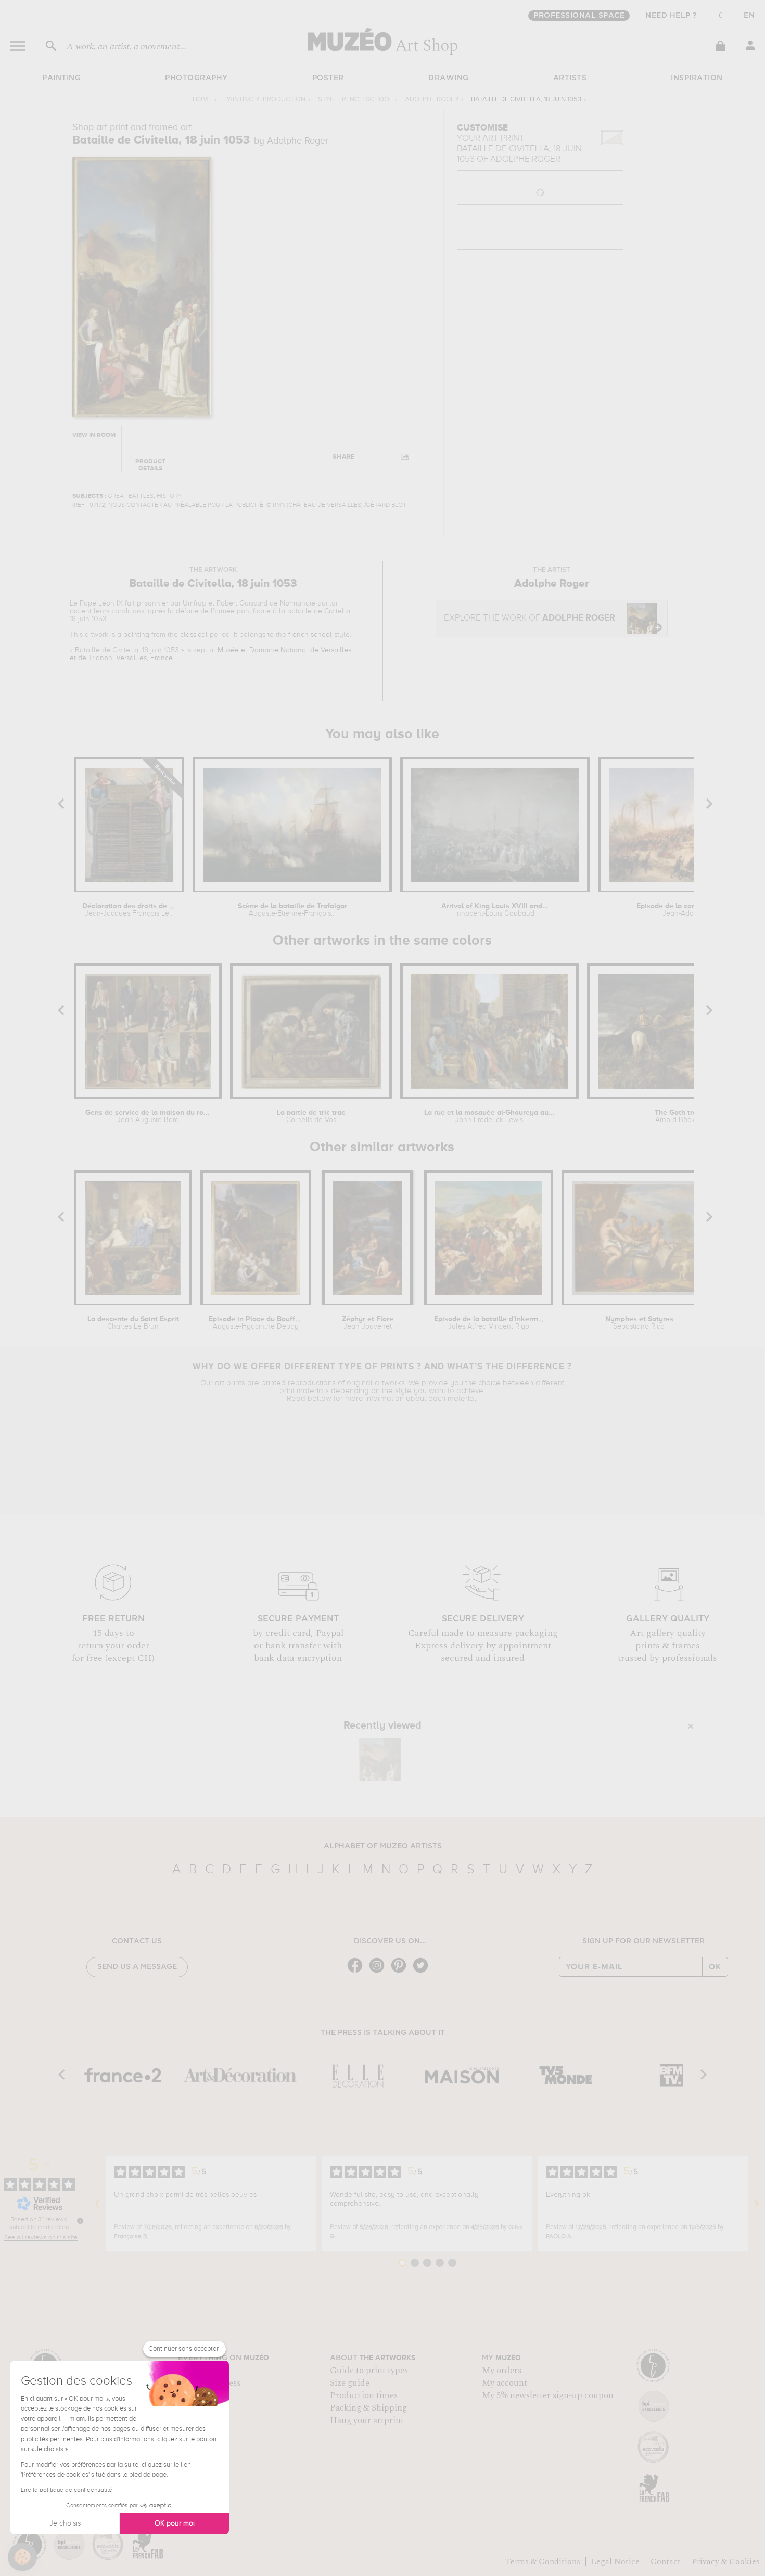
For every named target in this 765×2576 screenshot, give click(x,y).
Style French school (355, 100)
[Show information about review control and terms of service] (80, 2221)
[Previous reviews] (97, 2204)
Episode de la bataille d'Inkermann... (489, 1323)
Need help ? (671, 16)
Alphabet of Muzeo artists (383, 1846)
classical (194, 635)
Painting (61, 78)
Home (202, 100)
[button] (22, 2557)
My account (505, 2383)
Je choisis (65, 2523)
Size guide (350, 2383)
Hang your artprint (367, 2420)
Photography (196, 78)
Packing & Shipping (368, 2408)
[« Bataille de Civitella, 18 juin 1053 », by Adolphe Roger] (380, 1760)
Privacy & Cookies (726, 2561)
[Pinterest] (401, 1972)
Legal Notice (615, 2561)
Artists (570, 78)
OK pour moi (175, 2523)
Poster (328, 78)
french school (310, 635)
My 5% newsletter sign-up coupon (548, 2395)
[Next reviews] (757, 2204)
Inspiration (697, 78)
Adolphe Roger (432, 100)
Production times (364, 2395)
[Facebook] (358, 1972)
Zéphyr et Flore (368, 1323)
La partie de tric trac (311, 1116)
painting (136, 635)
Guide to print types (369, 2371)
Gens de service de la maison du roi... (148, 1116)
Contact (666, 2561)
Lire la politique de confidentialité (67, 2490)
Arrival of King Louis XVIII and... (495, 910)
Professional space (579, 16)
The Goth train (679, 1116)
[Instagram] (379, 1972)
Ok (715, 1967)
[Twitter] (423, 1972)
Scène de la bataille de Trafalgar (292, 910)
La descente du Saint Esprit (133, 1323)
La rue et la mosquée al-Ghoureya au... (489, 1116)
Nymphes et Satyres (639, 1323)
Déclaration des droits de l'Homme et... (129, 910)
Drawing (449, 78)
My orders (502, 2371)
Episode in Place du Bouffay (256, 1323)
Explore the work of (530, 618)
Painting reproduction (265, 100)
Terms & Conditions (543, 2561)
